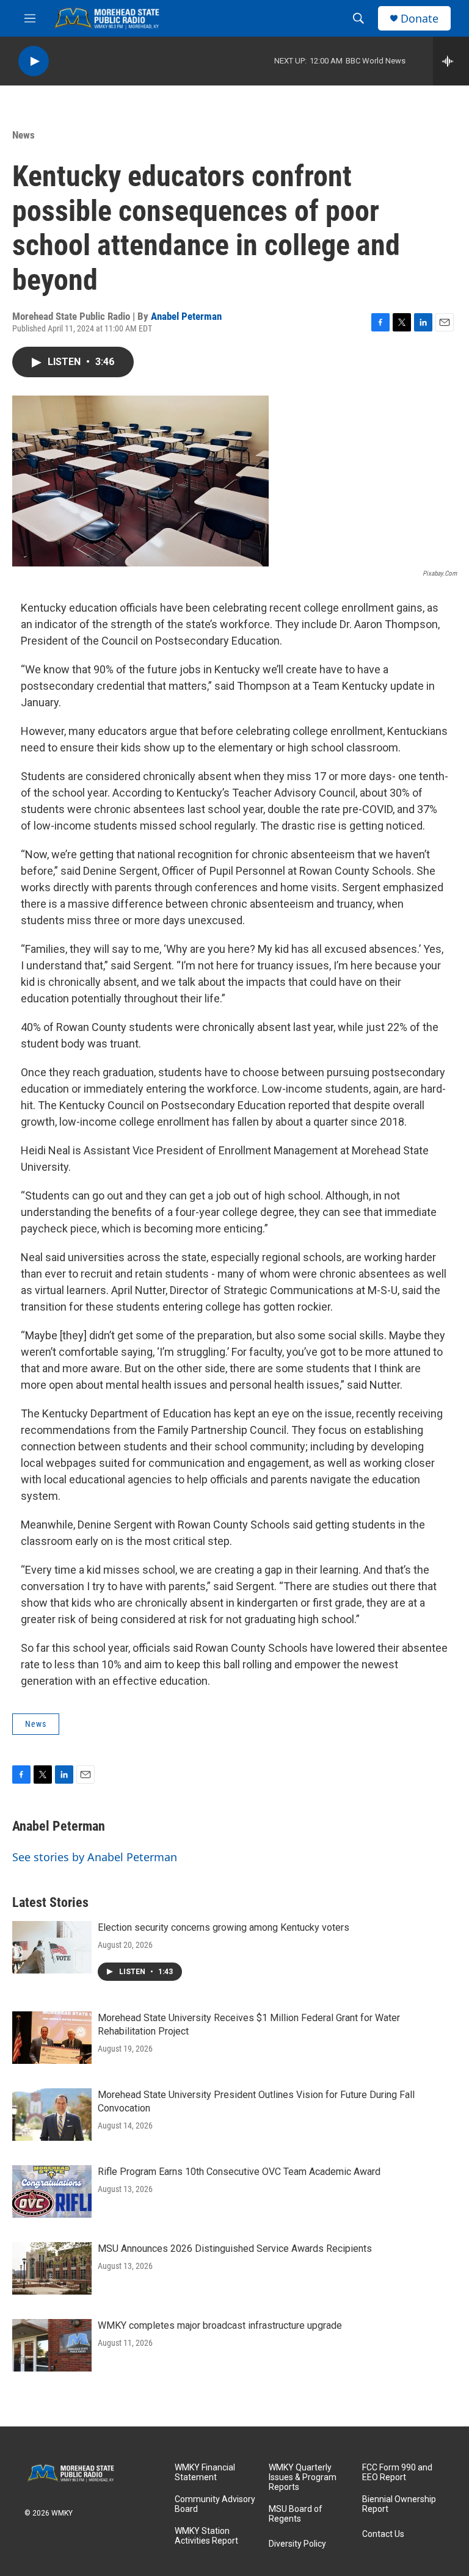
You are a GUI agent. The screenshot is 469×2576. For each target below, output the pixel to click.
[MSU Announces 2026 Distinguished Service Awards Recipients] (52, 2268)
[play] (34, 61)
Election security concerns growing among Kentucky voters (224, 1927)
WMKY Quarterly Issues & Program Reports (303, 2477)
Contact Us (383, 2534)
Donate (420, 19)
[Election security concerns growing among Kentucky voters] (52, 1947)
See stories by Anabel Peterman (95, 1857)
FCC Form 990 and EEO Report (397, 2473)
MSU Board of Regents (296, 2514)
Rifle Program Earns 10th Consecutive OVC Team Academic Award (239, 2172)
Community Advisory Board (215, 2504)
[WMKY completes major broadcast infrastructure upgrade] (52, 2345)
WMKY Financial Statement (205, 2473)
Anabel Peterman (186, 316)
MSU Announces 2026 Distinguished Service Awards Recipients (235, 2249)
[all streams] (451, 61)
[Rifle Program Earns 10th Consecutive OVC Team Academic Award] (52, 2191)
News (24, 135)
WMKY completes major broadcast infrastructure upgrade (220, 2325)
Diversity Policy (297, 2544)
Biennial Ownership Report (399, 2504)
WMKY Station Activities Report (206, 2536)
